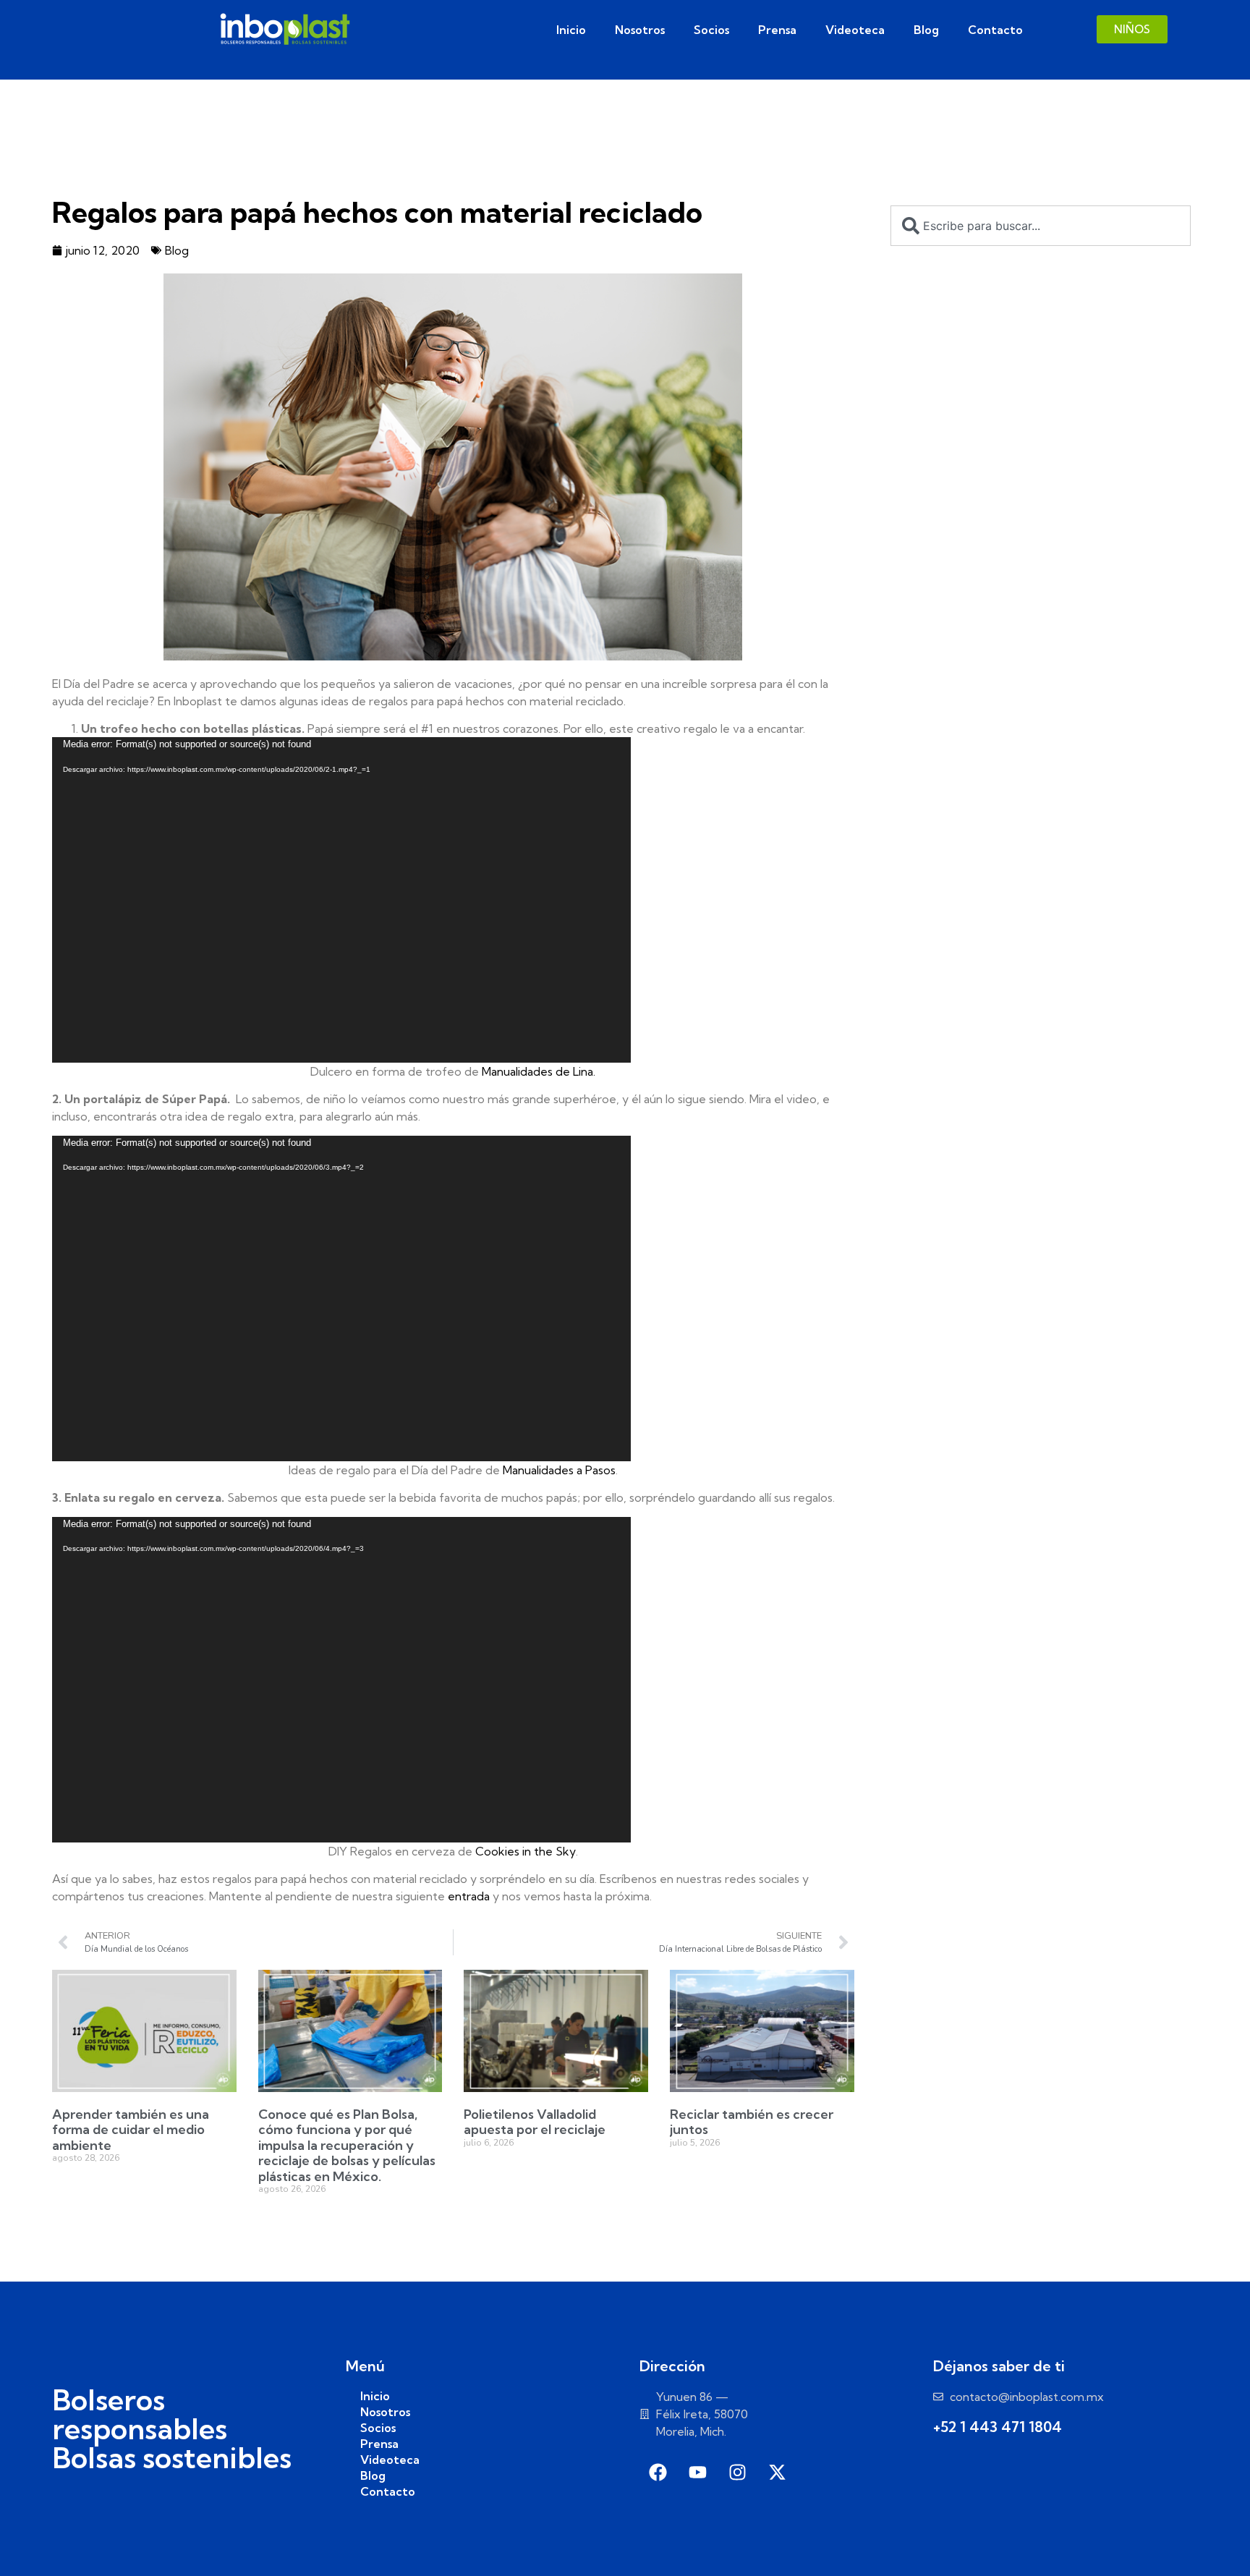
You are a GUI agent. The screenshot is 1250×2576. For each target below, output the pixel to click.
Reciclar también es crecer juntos (752, 2122)
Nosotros (640, 30)
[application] (341, 900)
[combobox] (1041, 226)
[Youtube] (697, 2473)
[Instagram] (737, 2473)
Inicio (571, 30)
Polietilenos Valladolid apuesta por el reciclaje (535, 2122)
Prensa (777, 30)
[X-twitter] (777, 2473)
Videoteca (855, 30)
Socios (711, 30)
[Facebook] (658, 2473)
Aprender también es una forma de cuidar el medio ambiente (131, 2130)
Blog (926, 30)
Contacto (995, 30)
